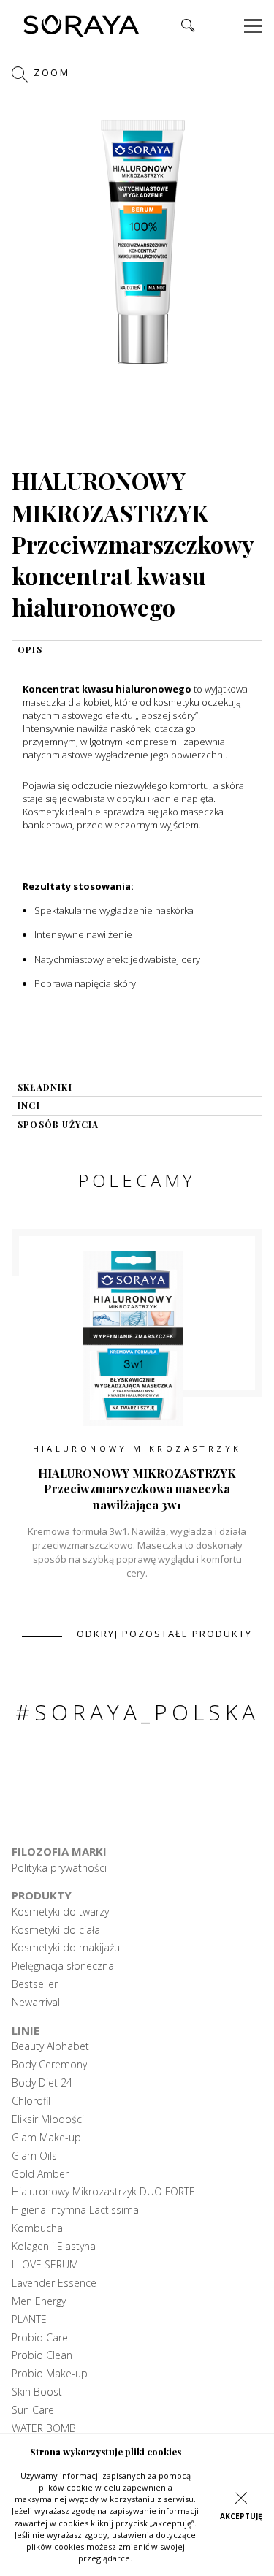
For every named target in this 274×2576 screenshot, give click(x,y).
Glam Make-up (46, 2138)
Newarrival (36, 2003)
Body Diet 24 (42, 2083)
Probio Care (40, 2338)
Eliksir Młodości (48, 2119)
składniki (45, 1087)
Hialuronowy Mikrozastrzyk (137, 1448)
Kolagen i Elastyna (54, 2247)
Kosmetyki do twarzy (60, 1912)
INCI (29, 1105)
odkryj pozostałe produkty (164, 1634)
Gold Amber (40, 2174)
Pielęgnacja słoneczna (63, 1966)
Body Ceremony (49, 2065)
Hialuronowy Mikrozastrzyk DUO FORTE (103, 2192)
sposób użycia (58, 1124)
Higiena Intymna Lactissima (75, 2210)
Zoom (50, 72)
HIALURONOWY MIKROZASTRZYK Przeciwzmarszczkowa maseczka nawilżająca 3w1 (137, 1489)
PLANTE (29, 2320)
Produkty (42, 1895)
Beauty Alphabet (50, 2046)
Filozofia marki (59, 1851)
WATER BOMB (44, 2428)
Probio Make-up (50, 2374)
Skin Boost (37, 2392)
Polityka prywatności (59, 1868)
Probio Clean (42, 2355)
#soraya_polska (137, 1712)
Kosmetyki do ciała (56, 1930)
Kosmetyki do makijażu (66, 1948)
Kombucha (37, 2228)
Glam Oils (34, 2156)
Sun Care (33, 2410)
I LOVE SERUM (45, 2265)
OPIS (30, 649)
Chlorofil (31, 2101)
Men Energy (39, 2301)
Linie (26, 2030)
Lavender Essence (54, 2283)
